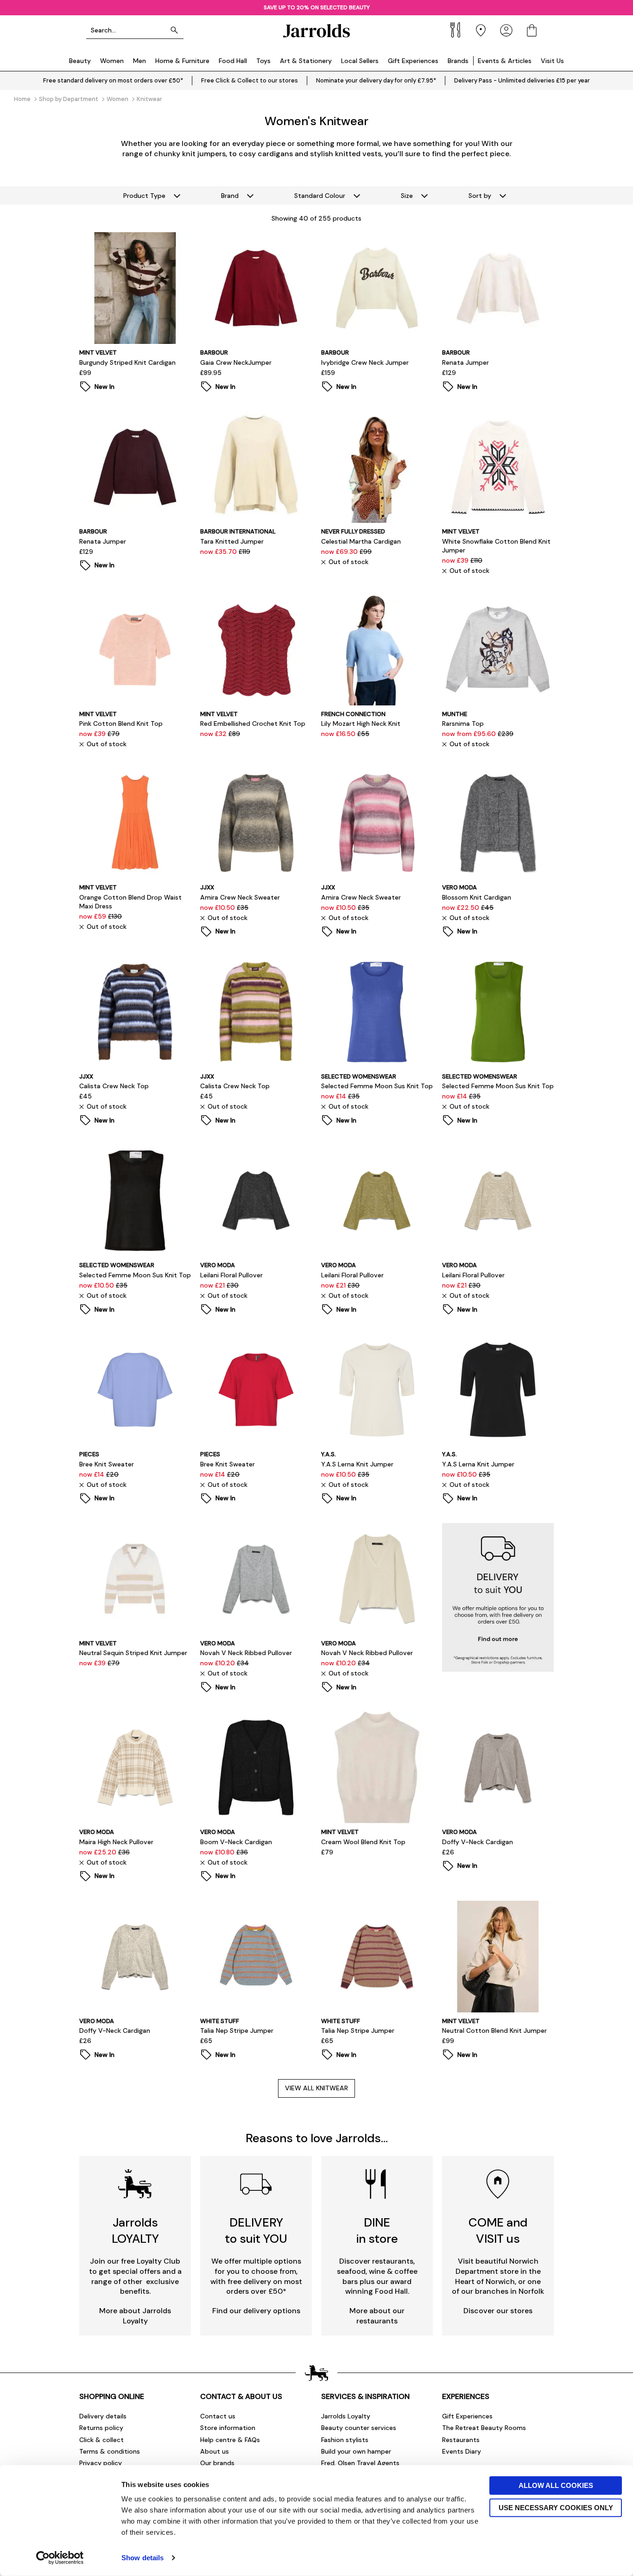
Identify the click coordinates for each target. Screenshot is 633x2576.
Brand (230, 196)
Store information (228, 2428)
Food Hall (233, 61)
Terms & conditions (110, 2451)
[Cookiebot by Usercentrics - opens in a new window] (60, 2558)
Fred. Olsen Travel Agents (360, 2463)
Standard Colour (320, 196)
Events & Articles (505, 61)
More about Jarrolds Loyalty (135, 2316)
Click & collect (101, 2440)
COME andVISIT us (498, 2230)
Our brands (217, 2463)
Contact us (218, 2416)
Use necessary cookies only (556, 2507)
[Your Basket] (532, 30)
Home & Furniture (182, 61)
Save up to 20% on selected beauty (317, 7)
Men (139, 61)
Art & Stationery (306, 61)
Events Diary (462, 2451)
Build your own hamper (356, 2451)
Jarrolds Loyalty (346, 2416)
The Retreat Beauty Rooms (484, 2428)
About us (215, 2451)
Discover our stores (498, 2311)
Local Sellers (360, 61)
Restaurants (461, 2440)
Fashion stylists (345, 2440)
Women (112, 61)
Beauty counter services (359, 2428)
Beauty (80, 61)
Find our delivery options (256, 2311)
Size (407, 196)
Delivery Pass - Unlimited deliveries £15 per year (522, 80)
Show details (142, 2558)
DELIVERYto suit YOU (256, 2230)
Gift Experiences (413, 61)
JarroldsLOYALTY (135, 2230)
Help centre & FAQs (230, 2440)
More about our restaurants (377, 2316)
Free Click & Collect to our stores (250, 80)
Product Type (144, 196)
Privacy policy (101, 2463)
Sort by (480, 196)
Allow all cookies (556, 2485)
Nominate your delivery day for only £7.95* (376, 80)
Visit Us (552, 61)
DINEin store (377, 2230)
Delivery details (103, 2416)
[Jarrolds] (316, 30)
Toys (263, 61)
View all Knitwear (316, 2088)
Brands (458, 61)
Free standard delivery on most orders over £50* (113, 80)
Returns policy (101, 2428)
